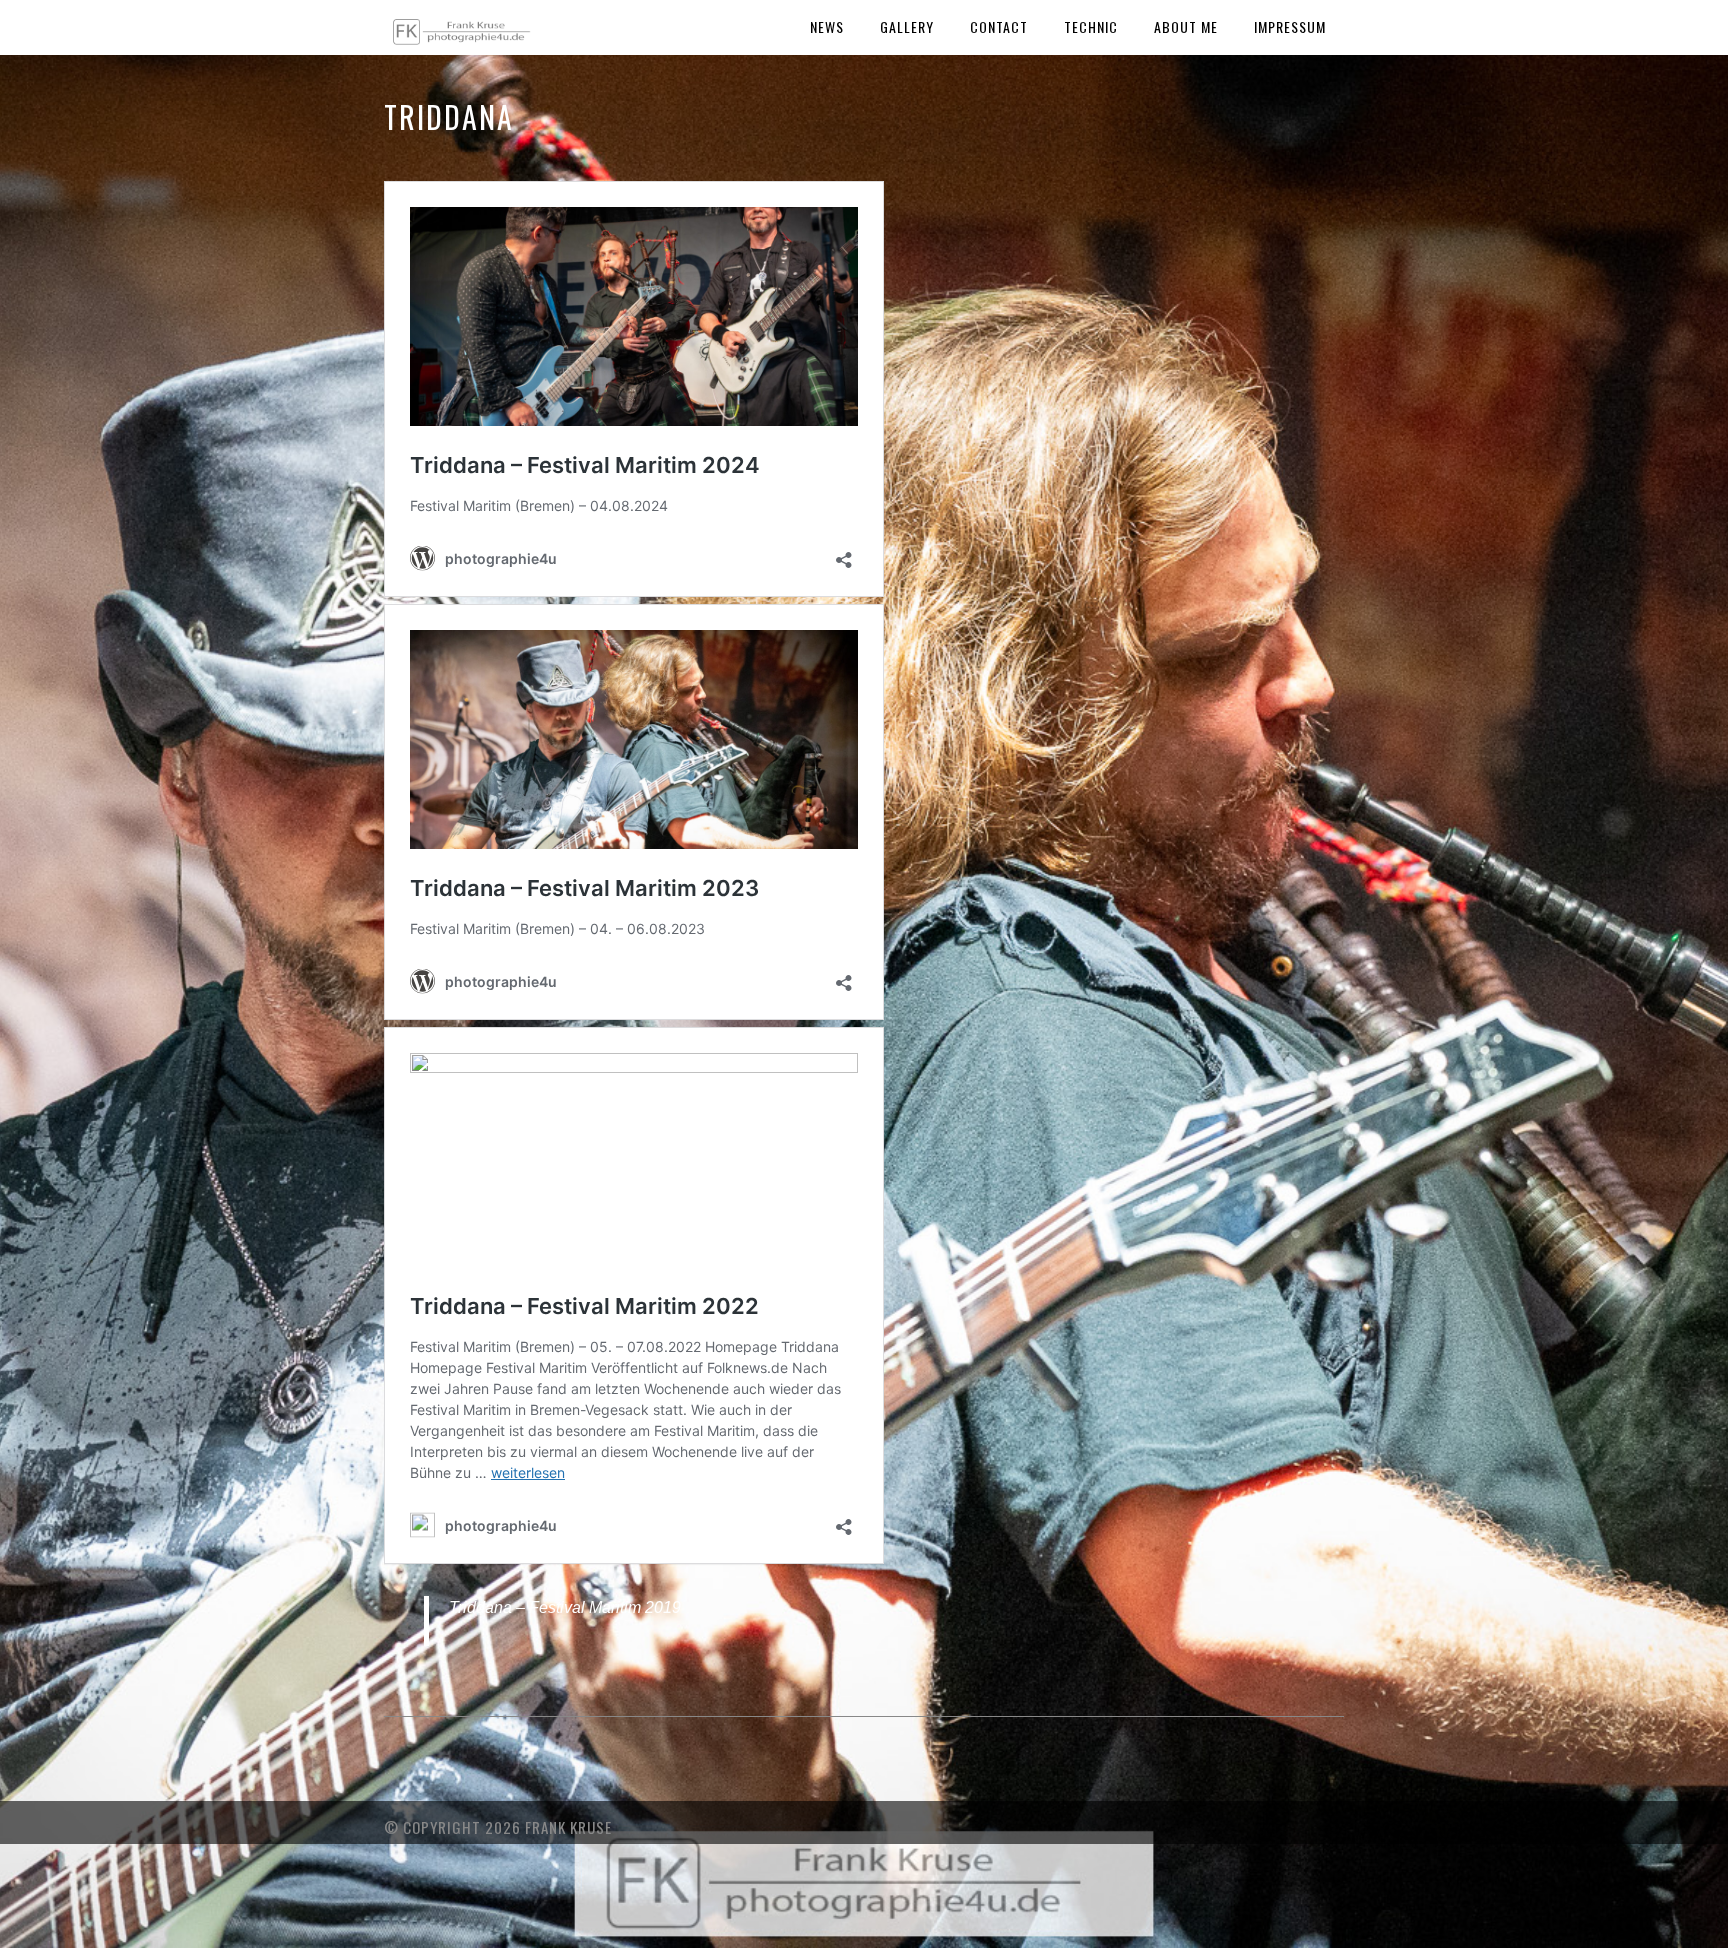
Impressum (1290, 26)
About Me (1186, 26)
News (827, 26)
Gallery (907, 26)
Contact (999, 26)
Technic (1091, 26)
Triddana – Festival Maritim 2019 (565, 1607)
